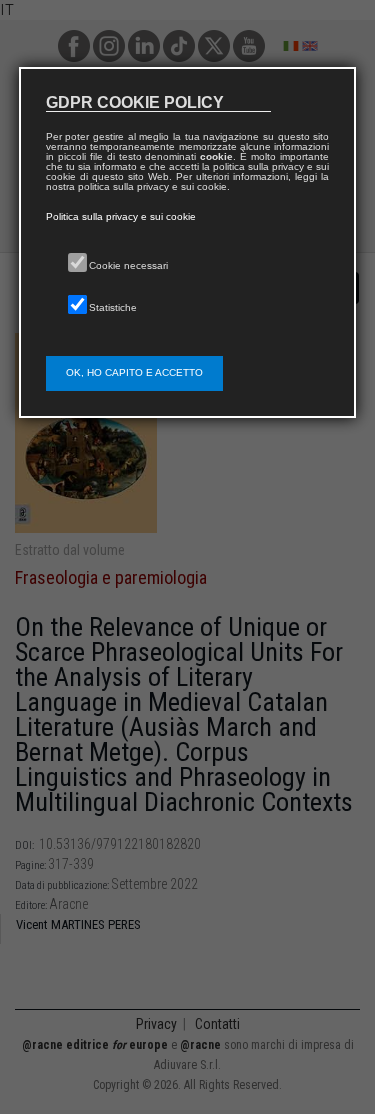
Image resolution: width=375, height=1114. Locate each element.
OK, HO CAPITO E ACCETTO (134, 372)
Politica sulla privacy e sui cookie (121, 216)
